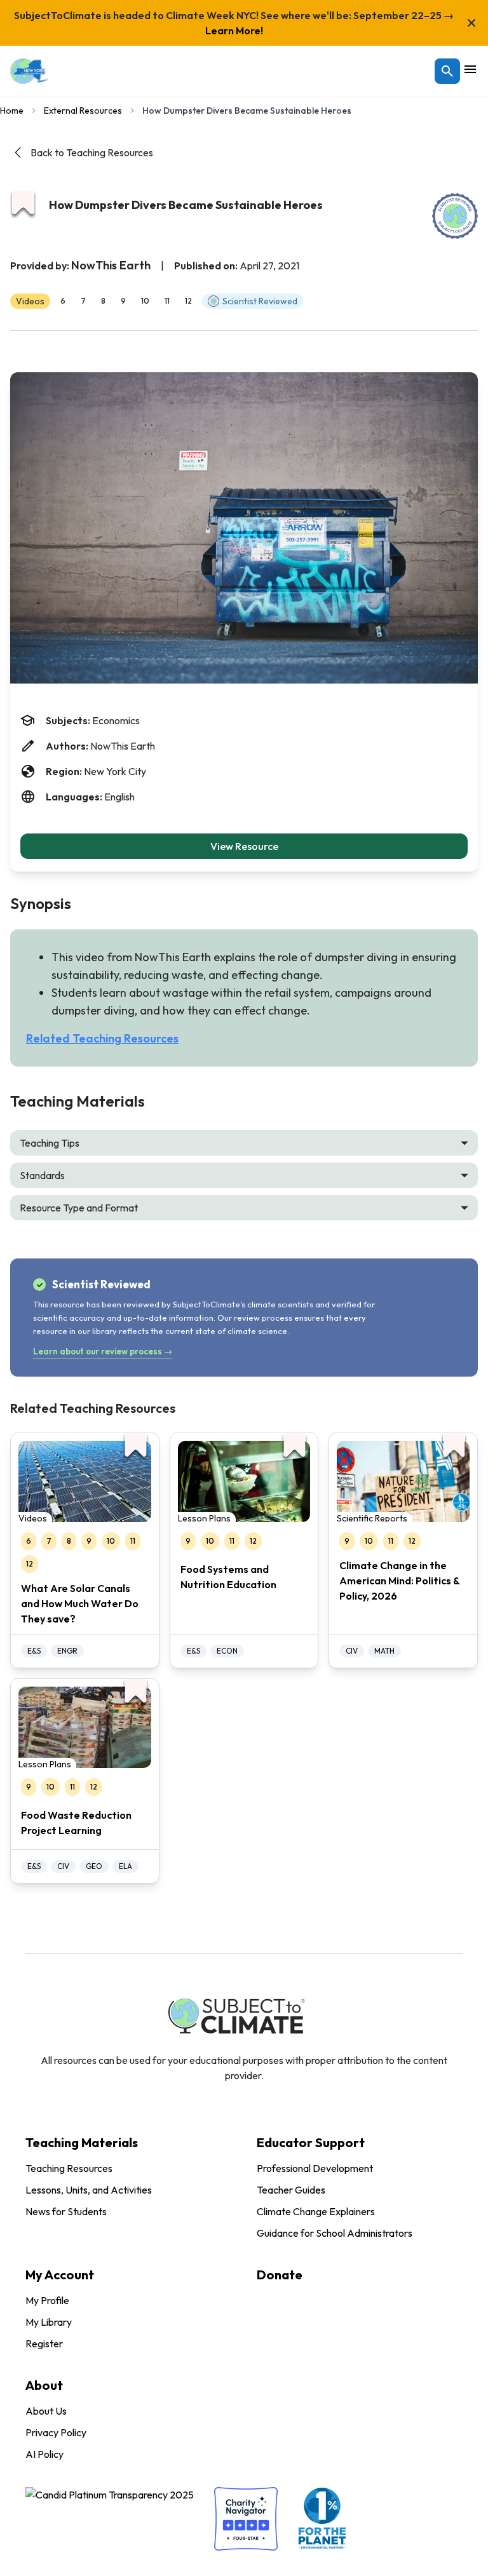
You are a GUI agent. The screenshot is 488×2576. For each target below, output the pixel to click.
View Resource (244, 846)
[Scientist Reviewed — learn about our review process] (455, 216)
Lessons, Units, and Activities (89, 2190)
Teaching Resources (69, 2168)
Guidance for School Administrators (335, 2233)
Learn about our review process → (103, 1351)
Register (44, 2343)
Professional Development (315, 2168)
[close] (471, 23)
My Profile (47, 2300)
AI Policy (44, 2454)
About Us (46, 2411)
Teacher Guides (291, 2190)
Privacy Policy (56, 2432)
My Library (49, 2322)
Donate (280, 2275)
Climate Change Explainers (316, 2211)
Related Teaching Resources (102, 1038)
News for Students (66, 2211)
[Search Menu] (447, 71)
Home (12, 111)
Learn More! (234, 30)
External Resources (83, 111)
